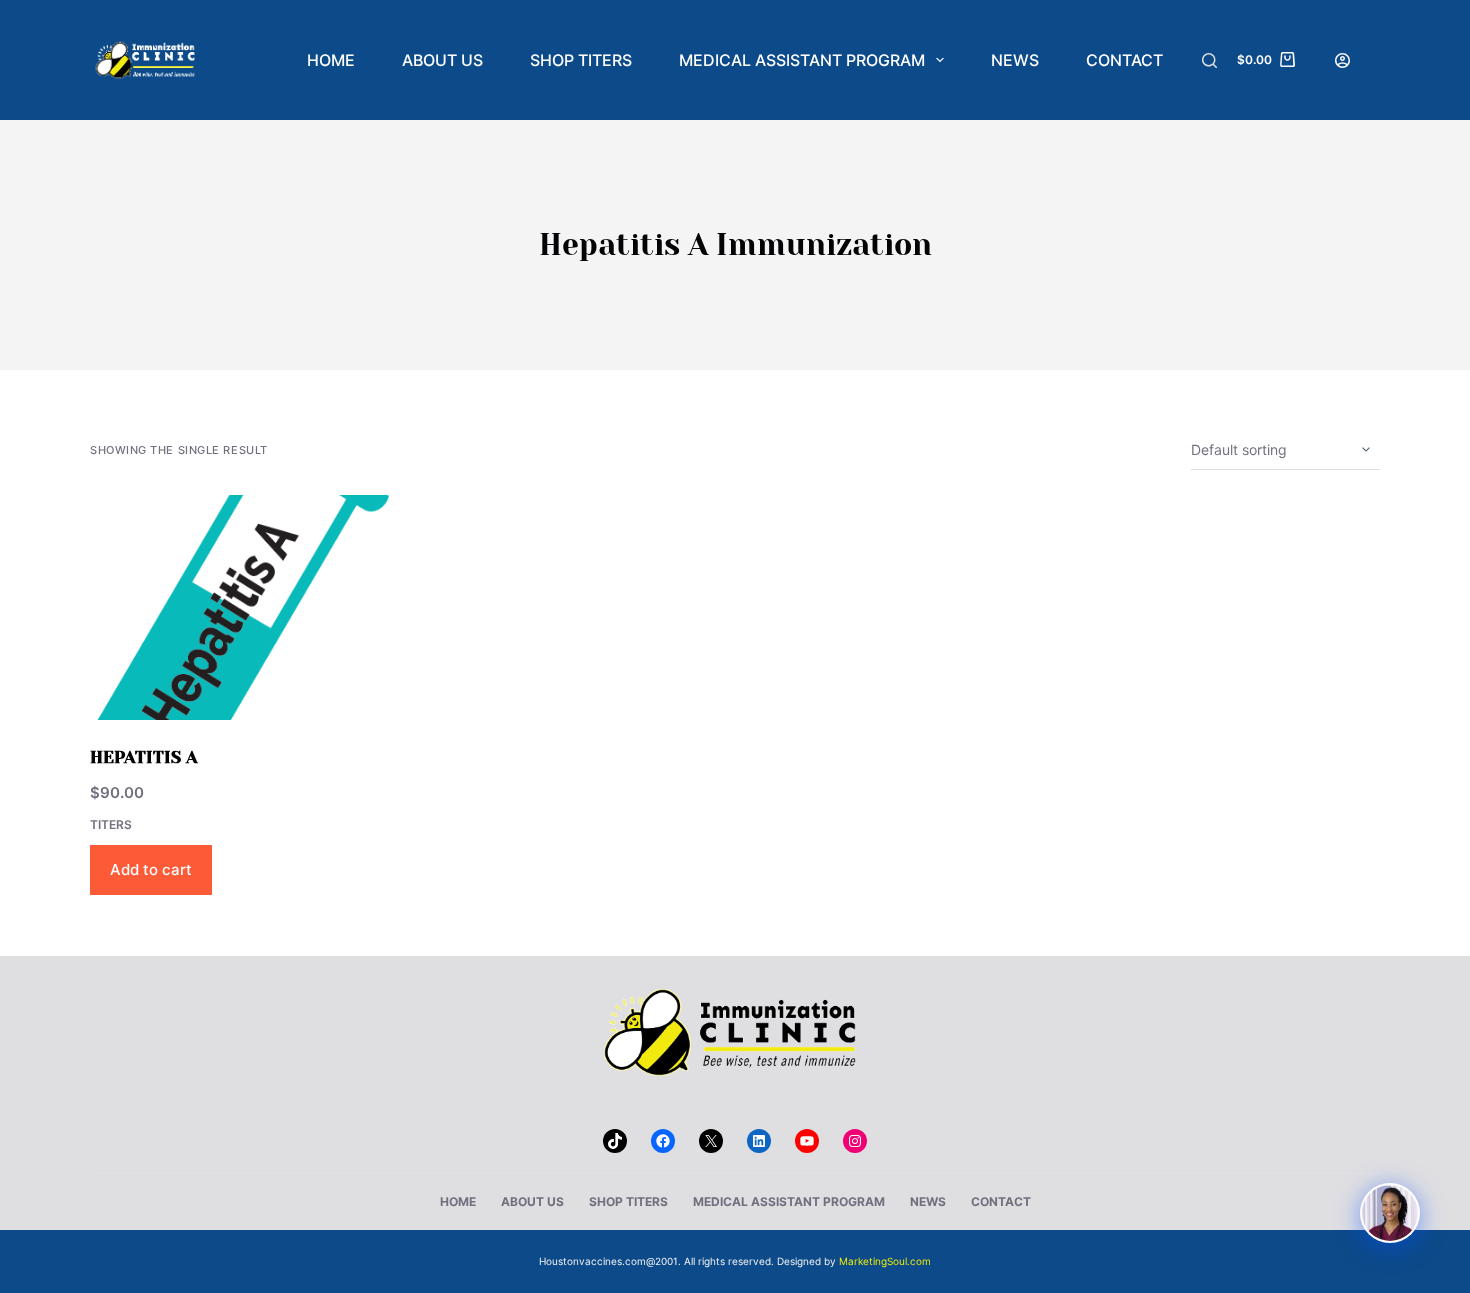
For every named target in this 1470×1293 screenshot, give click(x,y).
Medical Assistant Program (802, 60)
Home (331, 60)
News (1015, 60)
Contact (1124, 60)
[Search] (1209, 60)
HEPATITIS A (144, 757)
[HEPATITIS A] (240, 607)
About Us (442, 60)
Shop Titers (581, 60)
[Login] (1342, 60)
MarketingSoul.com (885, 1261)
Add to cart (151, 869)
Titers (111, 824)
